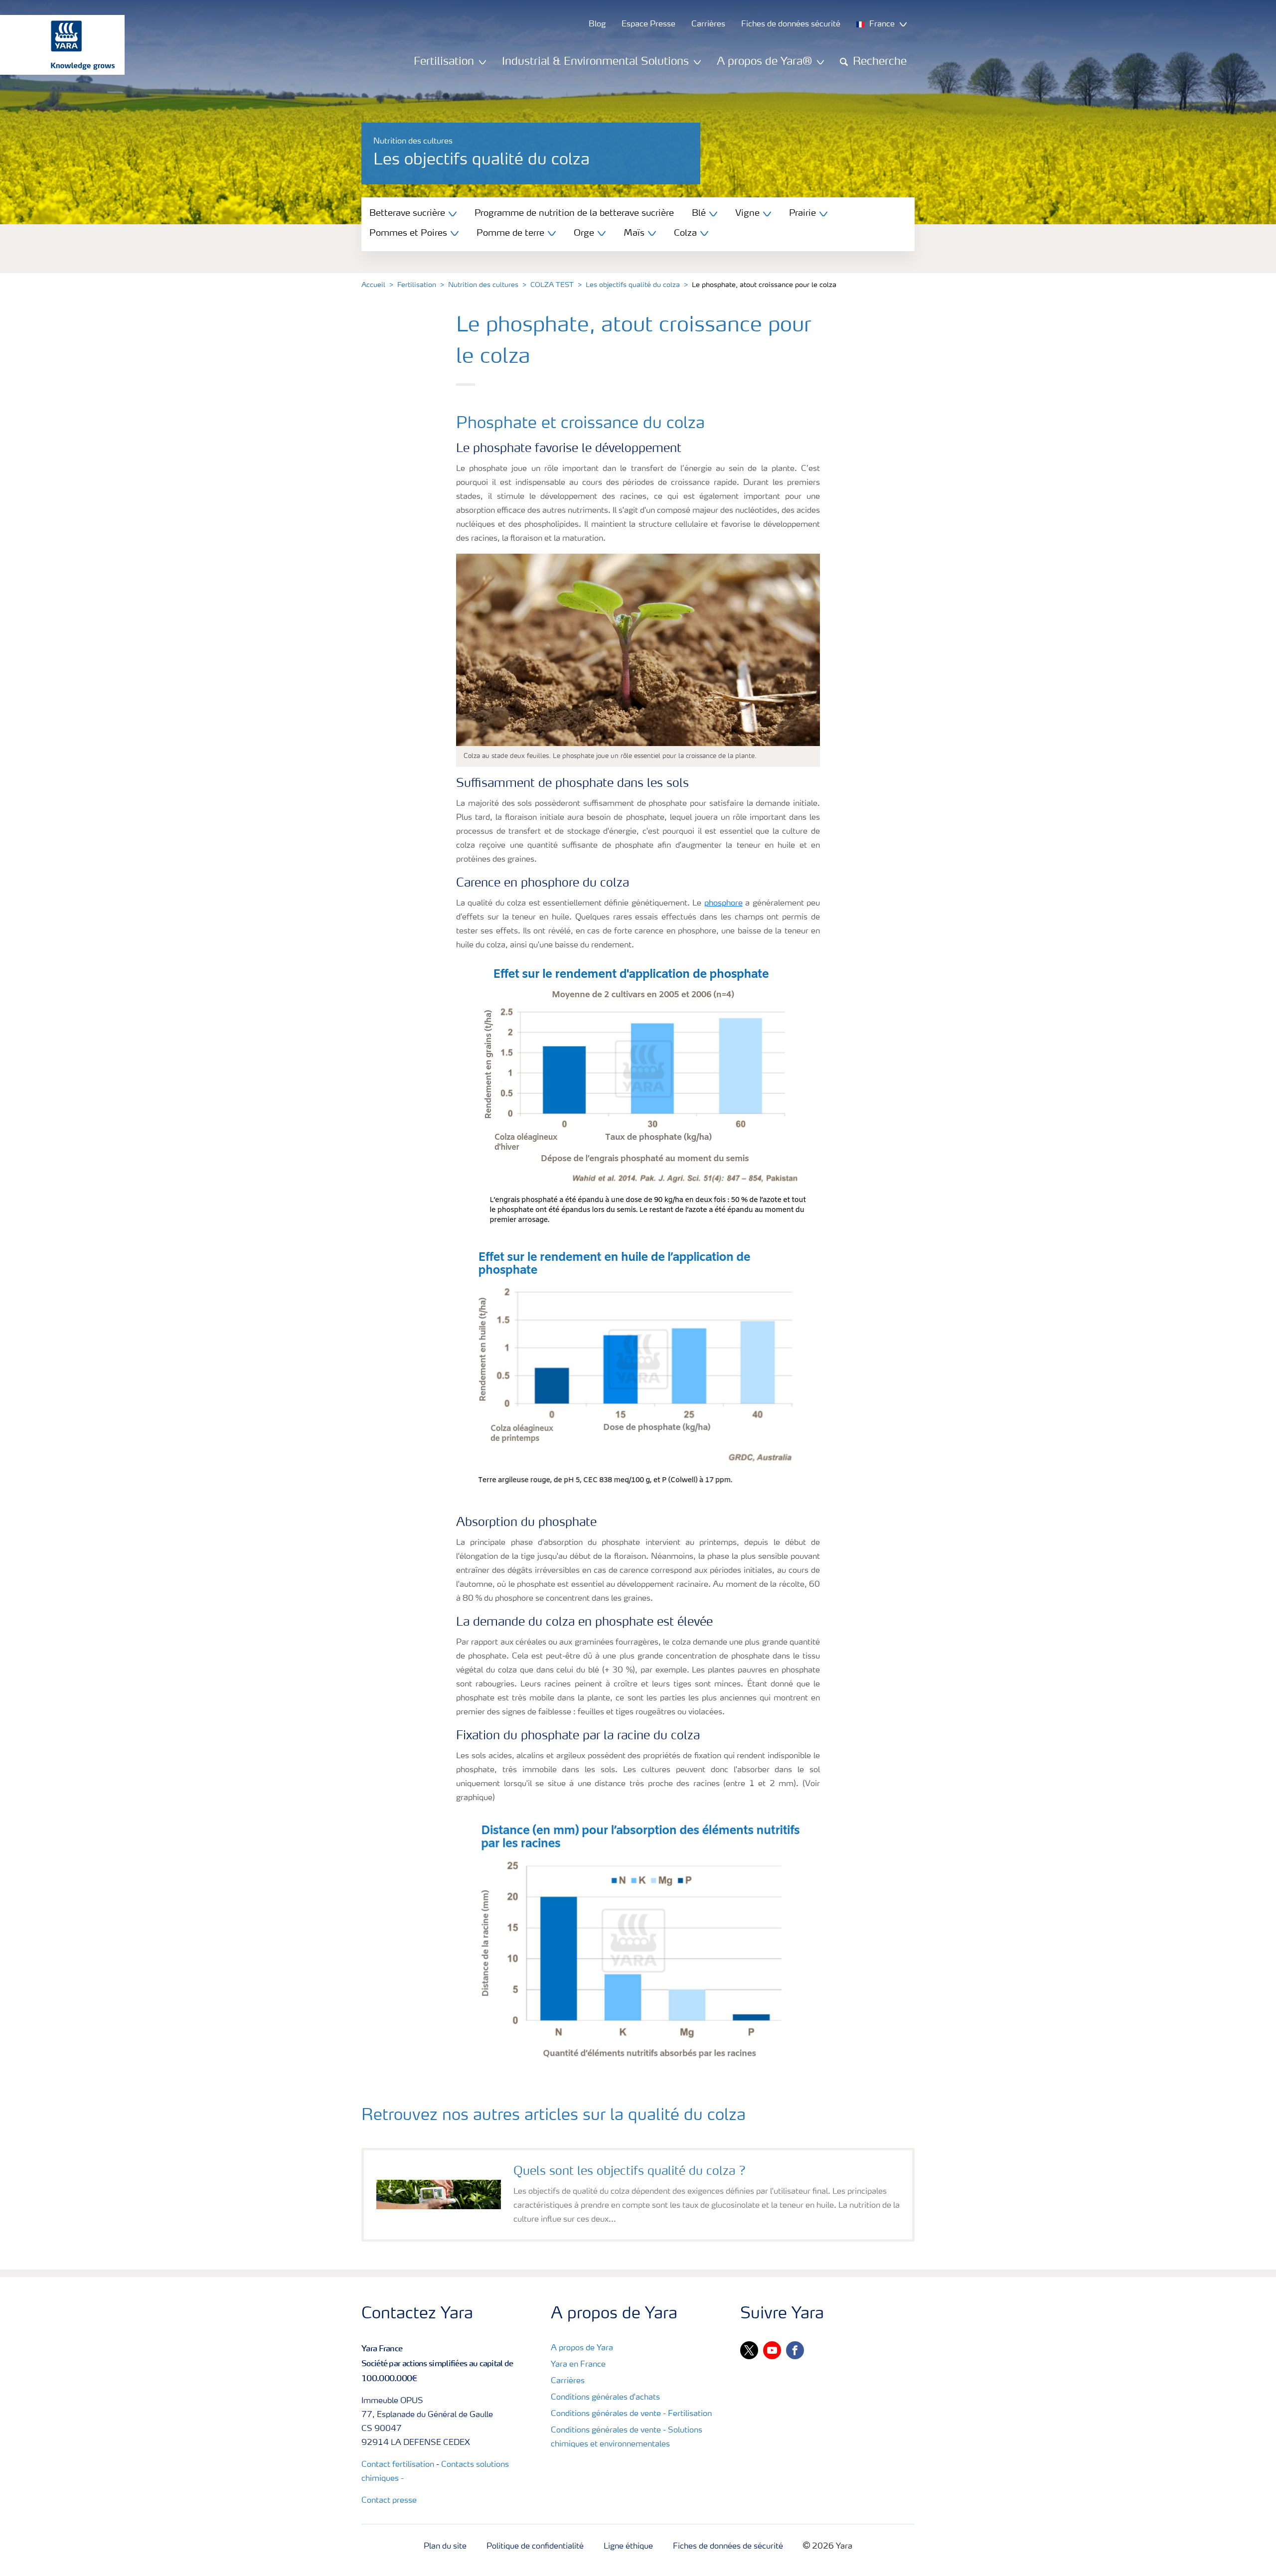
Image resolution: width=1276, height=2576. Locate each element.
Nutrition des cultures (483, 285)
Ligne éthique (628, 2547)
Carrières (568, 2381)
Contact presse (389, 2501)
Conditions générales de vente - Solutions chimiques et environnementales (627, 2437)
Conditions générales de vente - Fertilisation (631, 2414)
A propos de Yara (582, 2348)
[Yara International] (57, 45)
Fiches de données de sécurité (728, 2547)
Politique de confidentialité (535, 2547)
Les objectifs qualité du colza (633, 285)
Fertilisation (417, 285)
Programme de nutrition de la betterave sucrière (574, 213)
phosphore (723, 904)
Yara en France (578, 2365)
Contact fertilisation (398, 2465)
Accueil (373, 285)
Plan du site (445, 2547)
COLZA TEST (552, 285)
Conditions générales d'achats (605, 2398)
